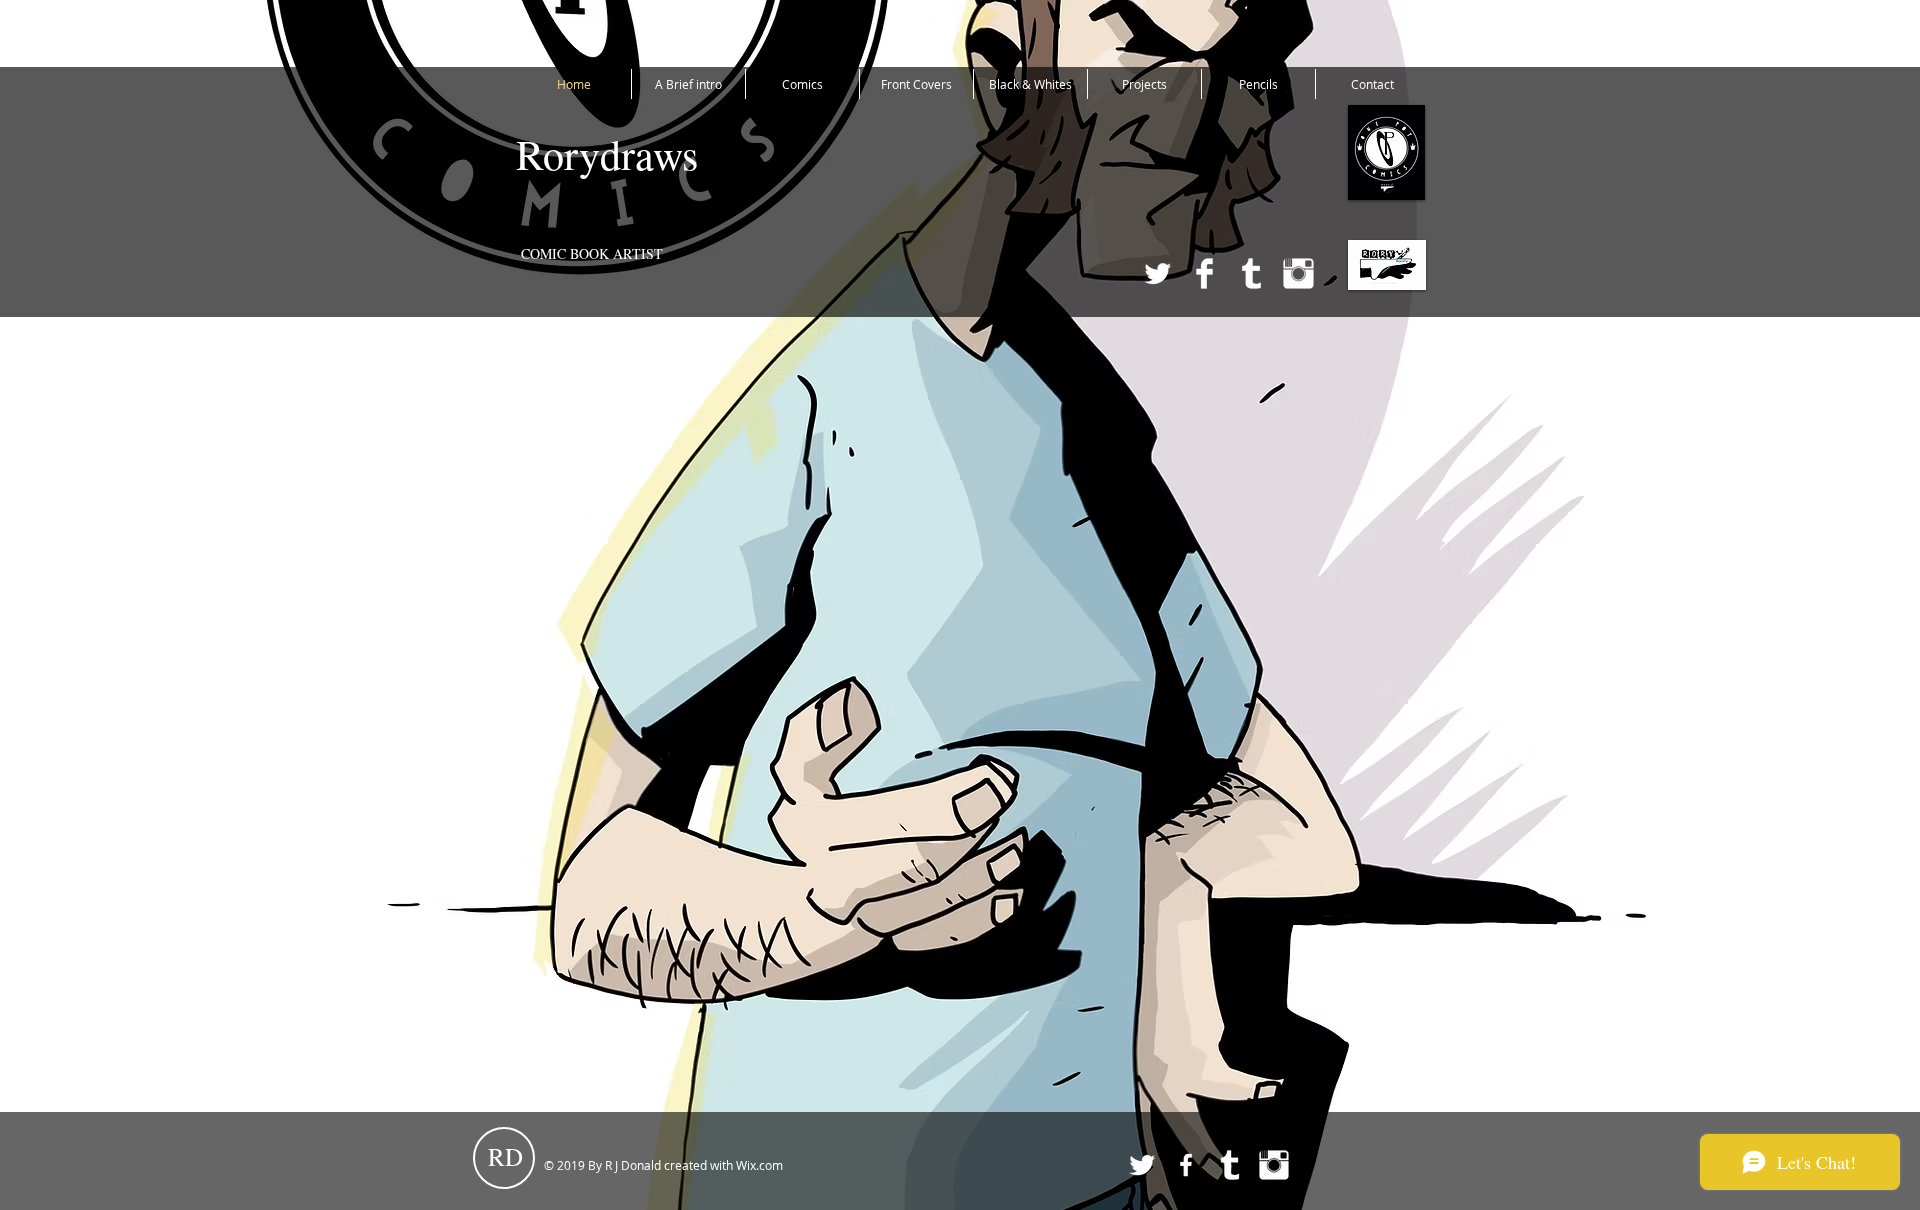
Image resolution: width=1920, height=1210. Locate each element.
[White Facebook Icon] (1186, 1165)
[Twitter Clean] (1157, 273)
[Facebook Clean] (1204, 273)
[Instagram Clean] (1298, 273)
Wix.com (759, 1165)
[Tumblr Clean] (1251, 273)
